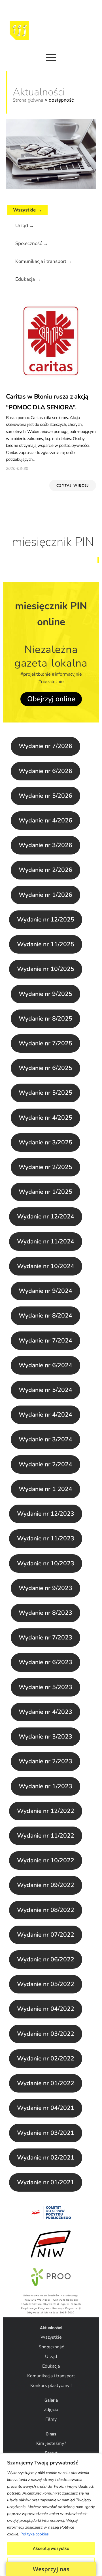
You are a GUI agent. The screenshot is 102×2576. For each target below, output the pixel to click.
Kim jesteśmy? (51, 2443)
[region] (51, 2515)
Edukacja (51, 2366)
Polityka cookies (35, 2534)
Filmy (51, 2419)
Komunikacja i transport (51, 2376)
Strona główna (28, 100)
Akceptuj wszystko (51, 2548)
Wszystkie (51, 2337)
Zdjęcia (51, 2410)
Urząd (51, 2357)
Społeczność (51, 2347)
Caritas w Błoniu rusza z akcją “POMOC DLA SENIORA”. (47, 402)
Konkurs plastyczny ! (51, 2386)
